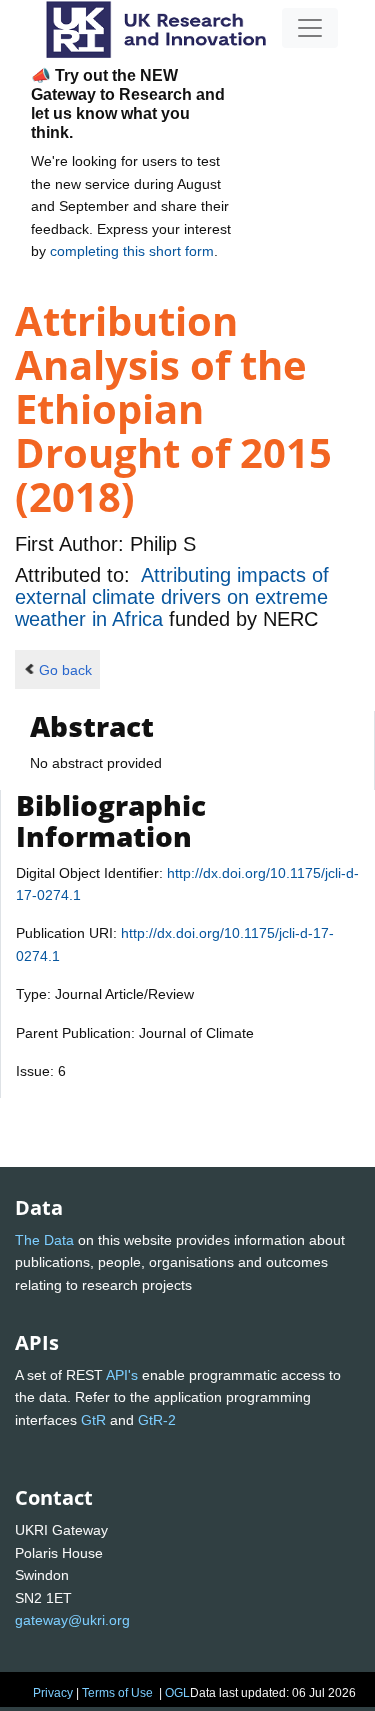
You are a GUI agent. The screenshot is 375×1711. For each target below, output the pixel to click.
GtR (93, 1420)
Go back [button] (65, 670)
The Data (44, 1240)
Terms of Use (117, 1693)
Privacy (53, 1693)
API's (122, 1375)
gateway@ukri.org (72, 1620)
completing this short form (132, 251)
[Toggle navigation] (310, 28)
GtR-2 (157, 1420)
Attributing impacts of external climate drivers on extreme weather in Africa (172, 597)
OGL (177, 1693)
